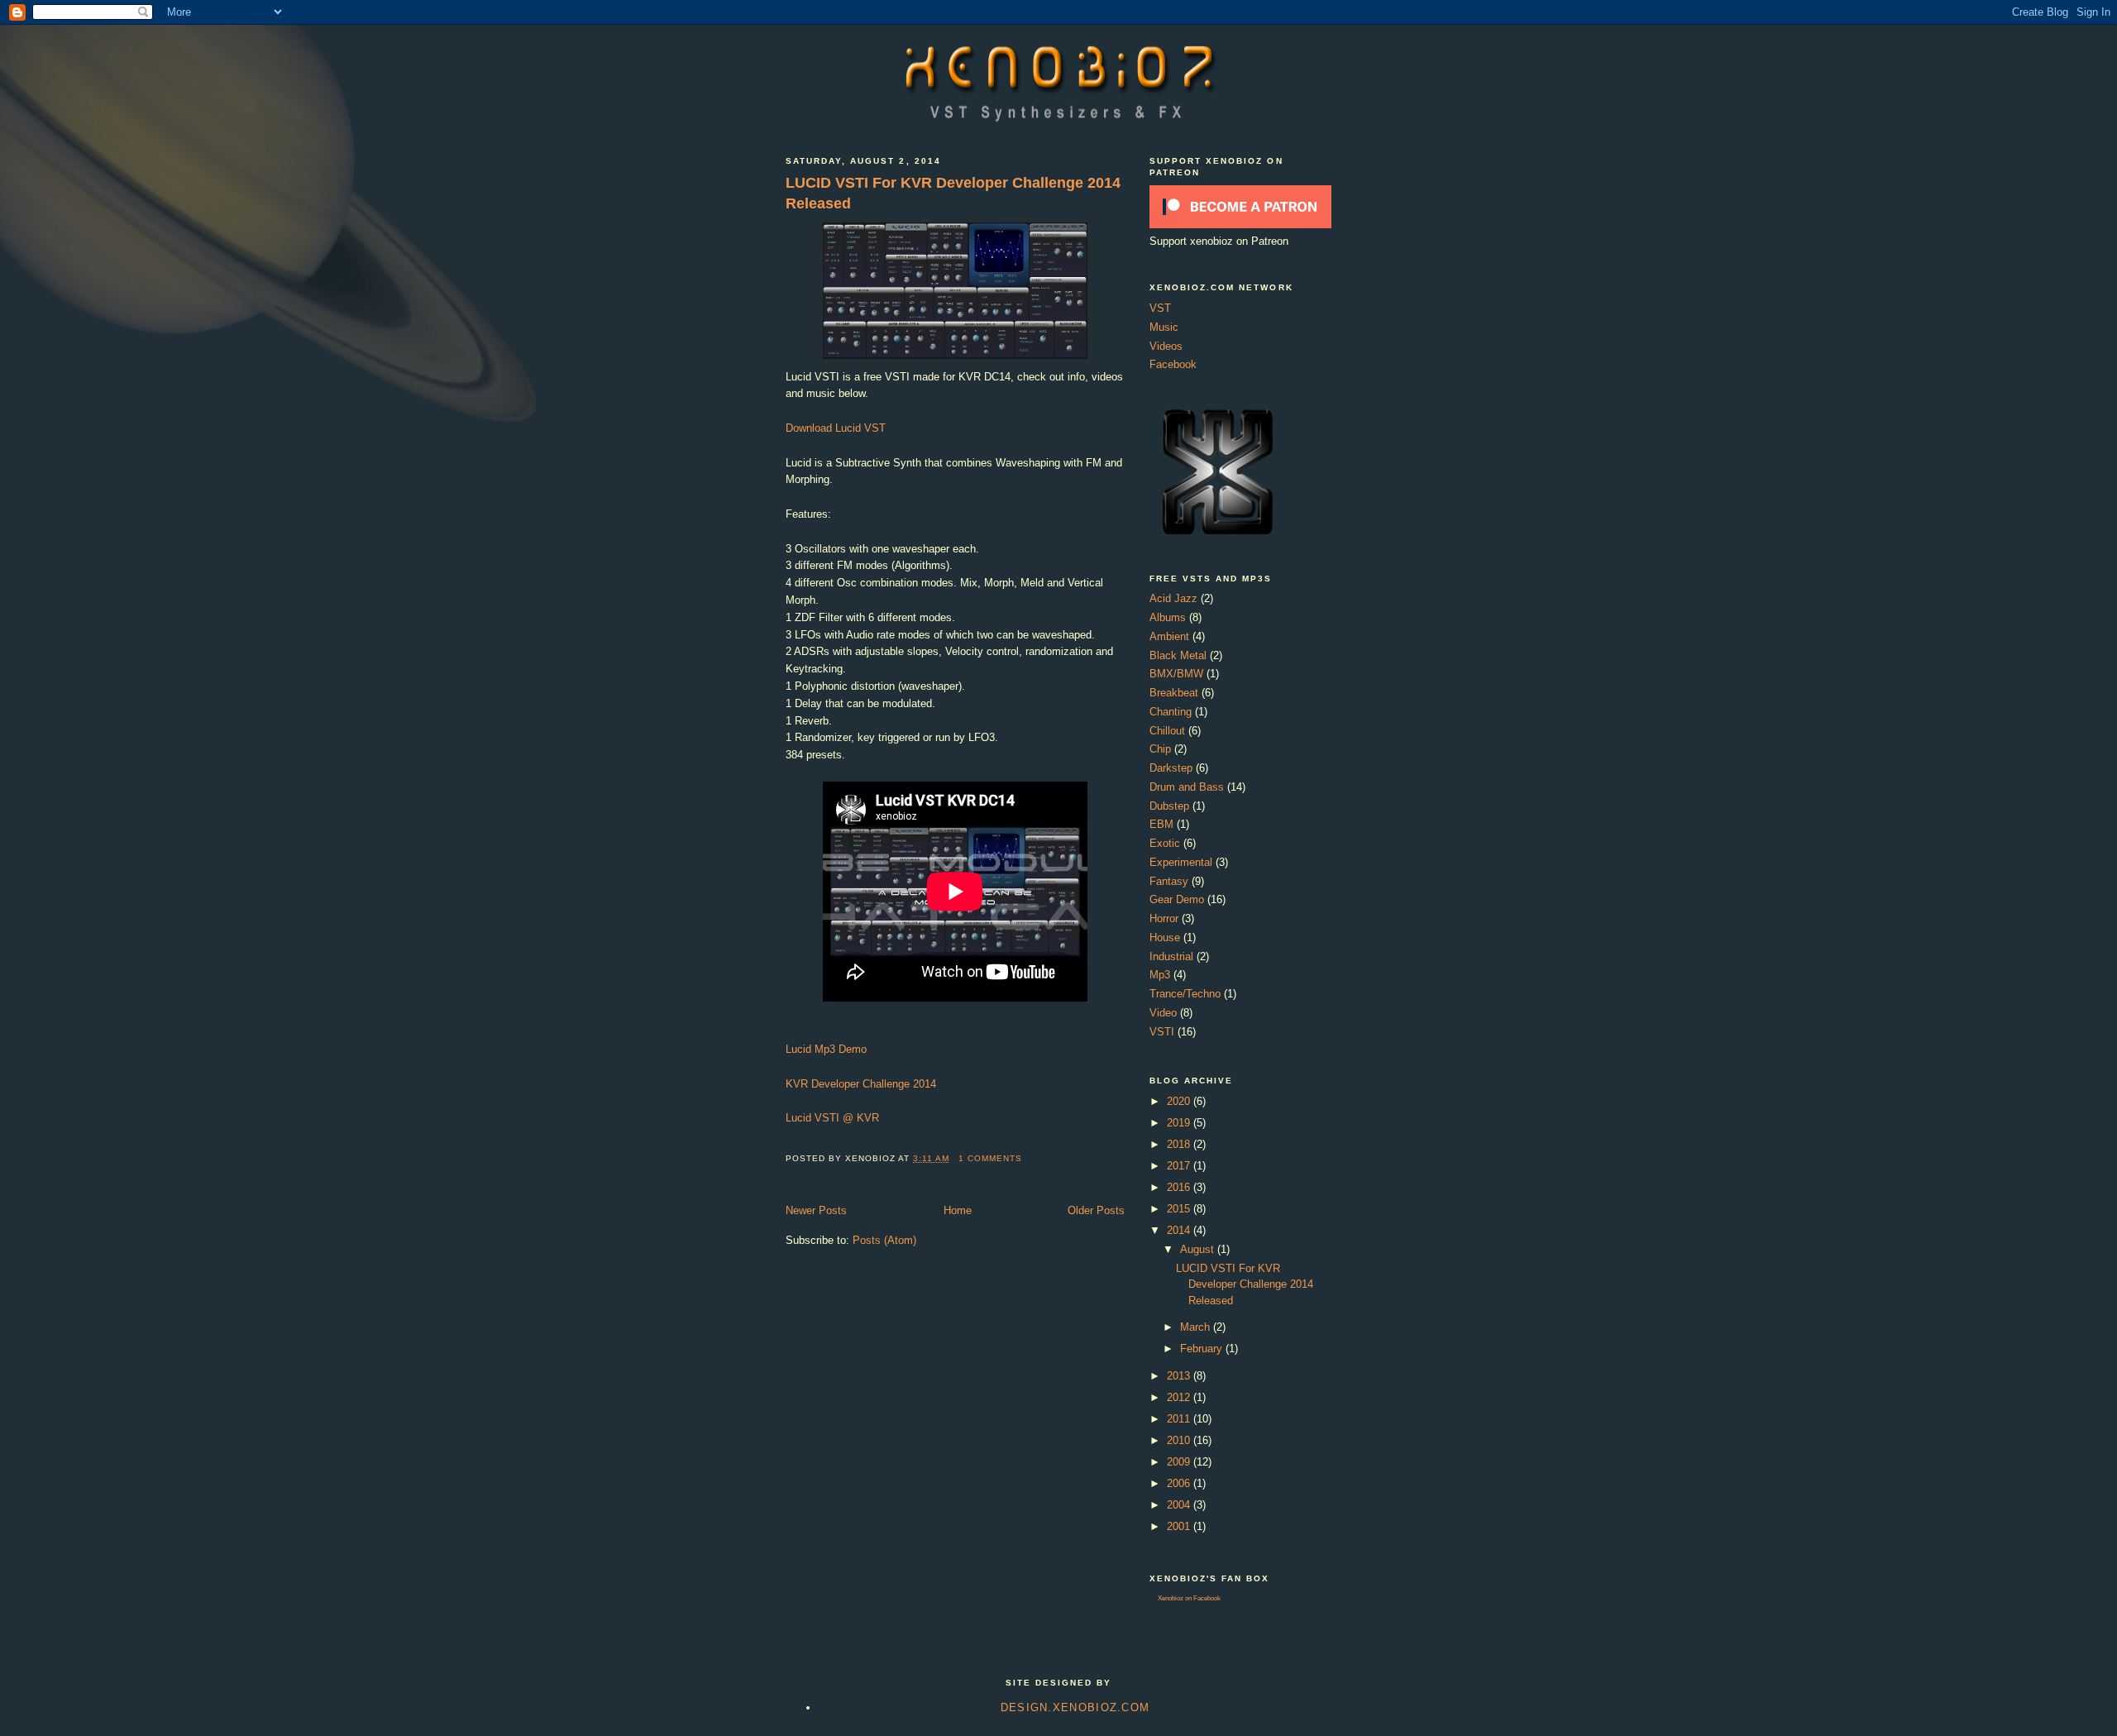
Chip (1160, 749)
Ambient (1169, 636)
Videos (1166, 346)
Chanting (1171, 712)
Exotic (1165, 843)
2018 (1180, 1144)
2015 (1180, 1209)
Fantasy (1169, 881)
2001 (1180, 1526)
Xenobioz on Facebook (1189, 1598)
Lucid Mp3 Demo (826, 1049)
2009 (1180, 1462)
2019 (1180, 1123)
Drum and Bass (1187, 787)
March (1197, 1327)
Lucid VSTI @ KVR (832, 1118)
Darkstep (1171, 768)
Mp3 (1160, 975)
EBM (1161, 824)
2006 (1180, 1483)
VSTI (1162, 1032)
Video (1163, 1013)
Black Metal (1178, 655)
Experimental (1181, 862)
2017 (1180, 1166)
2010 (1180, 1440)
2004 (1180, 1505)
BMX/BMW (1176, 674)
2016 (1180, 1187)
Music (1164, 327)
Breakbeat (1174, 693)
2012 (1180, 1397)
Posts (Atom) (884, 1240)
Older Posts (1096, 1210)
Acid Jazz (1173, 598)
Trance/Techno (1185, 994)
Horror (1164, 918)
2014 (1180, 1230)
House (1165, 937)
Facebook (1173, 364)
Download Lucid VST (836, 428)
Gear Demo (1177, 899)
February (1203, 1349)
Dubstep (1169, 806)
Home (958, 1210)
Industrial (1171, 956)
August (1199, 1249)
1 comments (990, 1158)
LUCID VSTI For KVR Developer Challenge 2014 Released (953, 193)
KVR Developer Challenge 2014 (861, 1084)
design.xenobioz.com (1075, 1707)
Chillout (1167, 731)
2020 (1180, 1101)
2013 (1180, 1376)
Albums (1168, 617)
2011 (1180, 1419)
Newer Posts (816, 1210)
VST (1160, 308)
